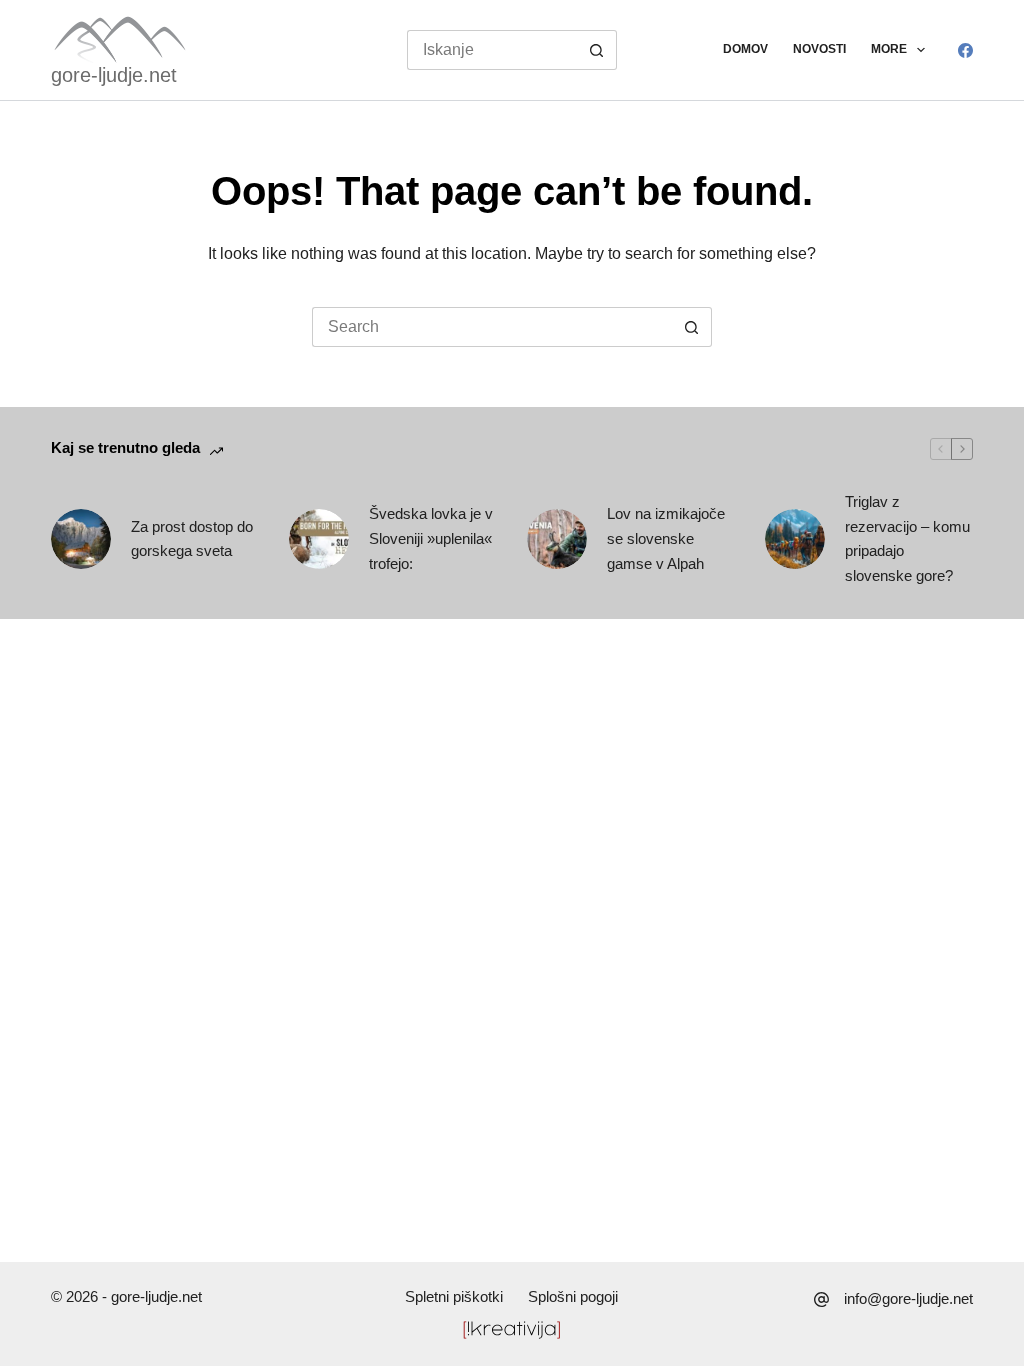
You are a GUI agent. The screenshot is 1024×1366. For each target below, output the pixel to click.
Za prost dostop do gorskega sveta (192, 539)
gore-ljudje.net (114, 75)
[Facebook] (965, 50)
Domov (745, 49)
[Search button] (597, 50)
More (889, 49)
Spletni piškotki (454, 1296)
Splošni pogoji (573, 1296)
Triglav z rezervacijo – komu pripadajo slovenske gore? (907, 538)
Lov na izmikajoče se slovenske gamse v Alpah (666, 538)
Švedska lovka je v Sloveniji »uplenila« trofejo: (431, 538)
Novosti (819, 49)
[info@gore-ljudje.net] (821, 1299)
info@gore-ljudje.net (908, 1298)
